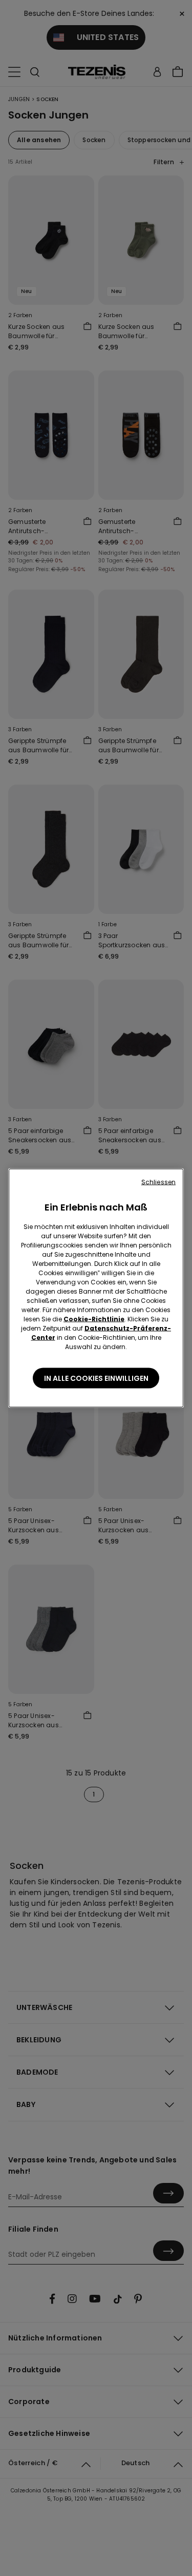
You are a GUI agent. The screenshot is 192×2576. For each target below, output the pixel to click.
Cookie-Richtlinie (94, 1319)
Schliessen (158, 1182)
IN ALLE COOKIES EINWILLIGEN (96, 1378)
